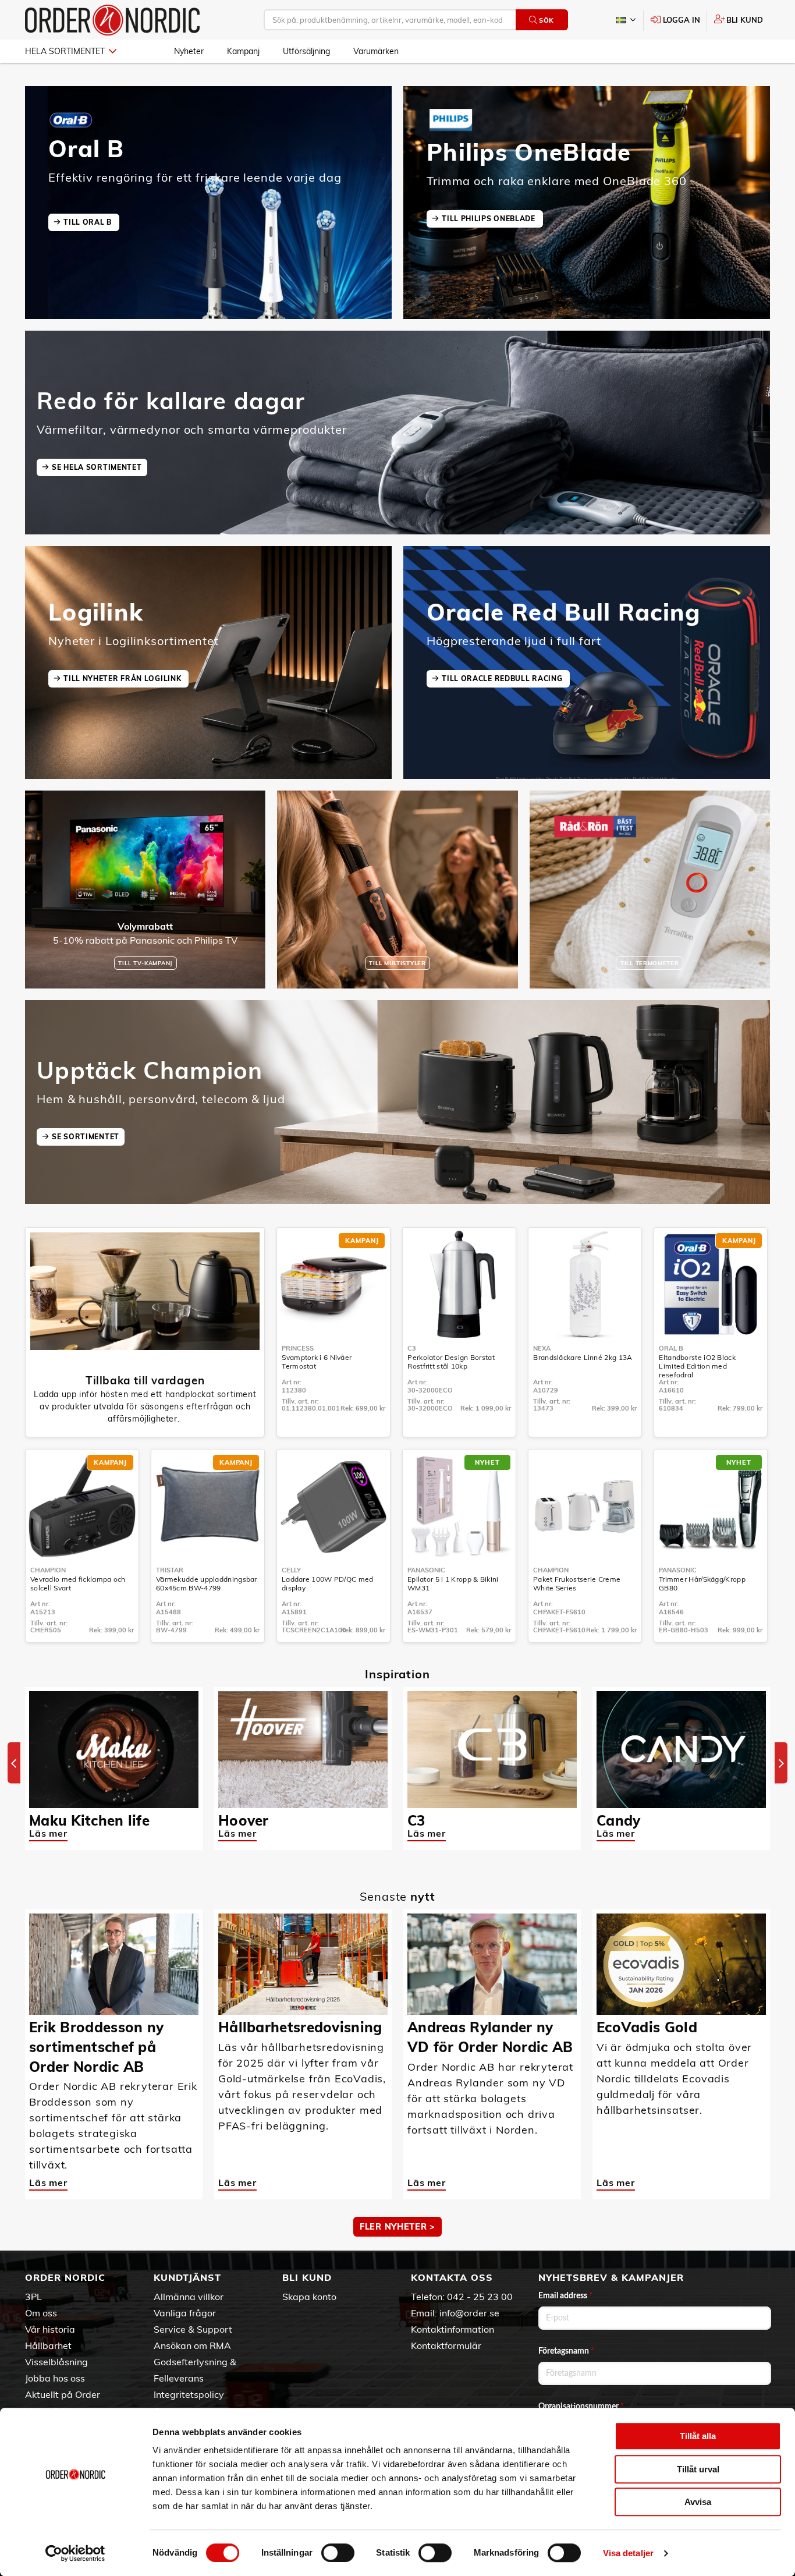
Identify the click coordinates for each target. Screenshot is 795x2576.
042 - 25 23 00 (480, 2297)
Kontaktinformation (452, 2329)
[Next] (781, 1763)
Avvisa (698, 2502)
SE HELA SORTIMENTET (97, 467)
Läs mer (48, 1833)
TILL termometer (650, 963)
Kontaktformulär (446, 2345)
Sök (546, 20)
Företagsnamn (566, 2351)
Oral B (671, 1348)
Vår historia (50, 2329)
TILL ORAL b (88, 222)
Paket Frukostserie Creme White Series (577, 1583)
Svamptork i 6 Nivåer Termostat (317, 1362)
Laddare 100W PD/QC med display (328, 1583)
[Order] (112, 20)
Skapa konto (309, 2297)
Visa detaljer (628, 2553)
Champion (48, 1570)
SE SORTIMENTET (86, 1137)
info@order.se (469, 2313)
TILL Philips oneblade (489, 219)
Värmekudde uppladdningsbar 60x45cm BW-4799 (207, 1583)
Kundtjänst (187, 2277)
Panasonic (426, 1570)
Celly (291, 1570)
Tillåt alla (698, 2436)
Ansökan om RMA (192, 2345)
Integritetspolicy (189, 2394)
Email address (565, 2296)
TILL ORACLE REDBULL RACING (503, 678)
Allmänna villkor (189, 2297)
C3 (412, 1348)
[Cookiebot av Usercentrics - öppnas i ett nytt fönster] (75, 2553)
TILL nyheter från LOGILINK (123, 678)
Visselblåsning (56, 2362)
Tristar (170, 1570)
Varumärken (376, 51)
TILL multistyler (397, 963)
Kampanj (243, 51)
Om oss (41, 2313)
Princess (298, 1348)
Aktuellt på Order (63, 2394)
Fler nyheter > (397, 2227)
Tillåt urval (698, 2469)
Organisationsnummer (581, 2407)
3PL (33, 2297)
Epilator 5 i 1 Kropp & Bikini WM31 (453, 1583)
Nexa (542, 1348)
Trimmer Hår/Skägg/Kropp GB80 (702, 1583)
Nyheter (189, 51)
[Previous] (14, 1763)
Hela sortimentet (65, 51)
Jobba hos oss (55, 2378)
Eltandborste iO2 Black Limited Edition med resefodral (697, 1366)
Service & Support (193, 2329)
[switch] (338, 2553)
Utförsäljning (306, 51)
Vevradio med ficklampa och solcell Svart (78, 1583)
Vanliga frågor (185, 2313)
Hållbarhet (48, 2345)
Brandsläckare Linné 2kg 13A (583, 1357)
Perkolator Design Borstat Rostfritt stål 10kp (451, 1362)
